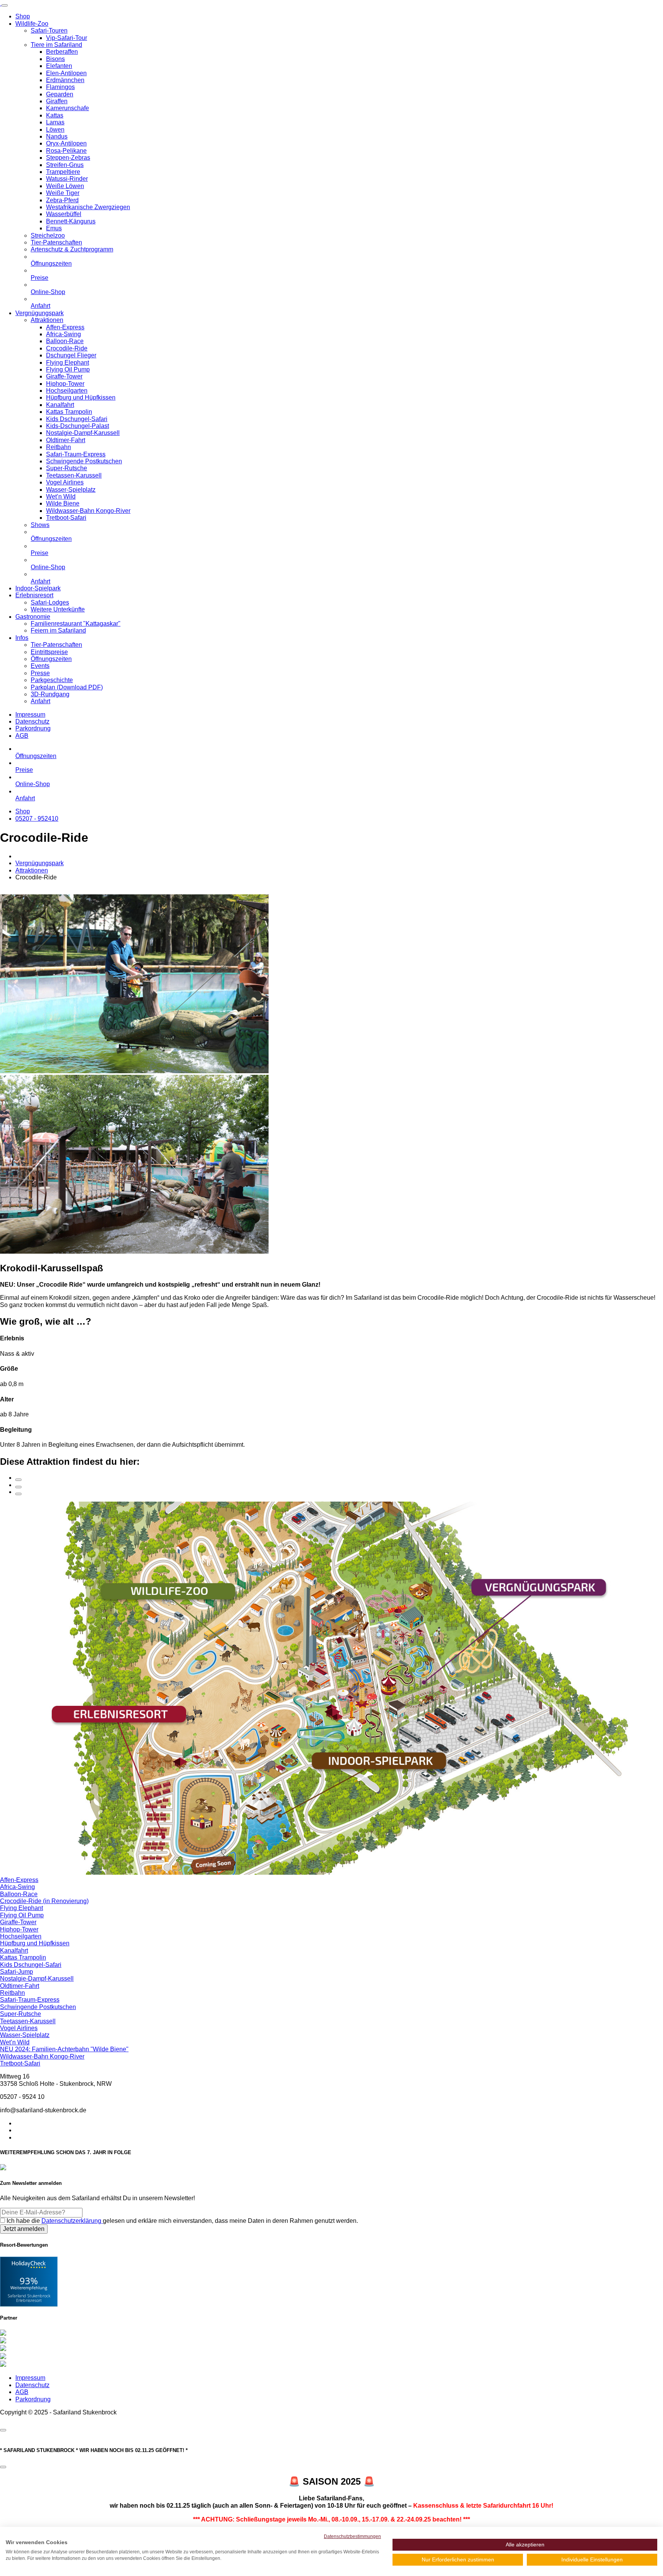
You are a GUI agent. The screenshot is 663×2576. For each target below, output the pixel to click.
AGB (22, 736)
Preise (40, 278)
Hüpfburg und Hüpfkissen (81, 397)
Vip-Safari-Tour (67, 38)
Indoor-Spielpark (38, 588)
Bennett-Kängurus (71, 221)
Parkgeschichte (52, 680)
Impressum (30, 715)
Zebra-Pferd (62, 200)
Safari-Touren (49, 31)
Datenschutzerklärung (72, 2221)
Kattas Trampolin (69, 412)
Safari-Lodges (50, 602)
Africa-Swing (63, 334)
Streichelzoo (48, 235)
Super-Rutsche (67, 468)
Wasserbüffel (64, 214)
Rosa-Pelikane (66, 151)
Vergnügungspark (40, 313)
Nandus (57, 136)
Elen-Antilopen (66, 73)
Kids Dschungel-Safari (77, 419)
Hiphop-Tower (65, 384)
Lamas (55, 122)
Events (40, 666)
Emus (54, 228)
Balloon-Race (65, 341)
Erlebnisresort (34, 595)
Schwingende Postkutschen (84, 461)
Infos (22, 638)
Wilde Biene (63, 503)
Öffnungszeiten (51, 264)
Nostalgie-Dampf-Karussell (83, 433)
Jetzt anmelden (24, 2229)
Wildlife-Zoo (32, 24)
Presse (40, 673)
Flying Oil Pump (68, 369)
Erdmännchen (65, 80)
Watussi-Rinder (67, 179)
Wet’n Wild (61, 497)
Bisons (55, 59)
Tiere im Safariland (56, 45)
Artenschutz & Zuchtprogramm (72, 249)
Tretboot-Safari (66, 518)
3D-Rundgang (50, 694)
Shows (40, 525)
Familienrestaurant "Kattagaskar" (76, 624)
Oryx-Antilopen (66, 143)
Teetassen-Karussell (74, 475)
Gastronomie (33, 617)
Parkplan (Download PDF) (67, 687)
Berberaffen (62, 52)
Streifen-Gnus (65, 165)
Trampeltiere (63, 172)
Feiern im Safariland (58, 630)
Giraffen (57, 101)
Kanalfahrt (60, 405)
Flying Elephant (68, 363)
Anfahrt (40, 306)
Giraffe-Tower (64, 376)
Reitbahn (59, 447)
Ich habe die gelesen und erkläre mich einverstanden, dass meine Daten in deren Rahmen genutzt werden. (182, 2221)
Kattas (55, 115)
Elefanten (59, 66)
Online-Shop (48, 292)
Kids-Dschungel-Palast (78, 426)
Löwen (55, 130)
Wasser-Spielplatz (71, 490)
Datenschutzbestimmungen (352, 2536)
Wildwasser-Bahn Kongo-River (88, 511)
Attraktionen (47, 320)
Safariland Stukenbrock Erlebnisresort (29, 2298)
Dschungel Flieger (71, 355)
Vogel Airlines (65, 482)
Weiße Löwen (65, 186)
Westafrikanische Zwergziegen (88, 207)
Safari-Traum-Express (76, 454)
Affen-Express (65, 327)
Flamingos (60, 87)
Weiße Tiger (63, 193)
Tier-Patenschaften (56, 242)
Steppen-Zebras (68, 158)
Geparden (60, 94)
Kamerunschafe (68, 108)
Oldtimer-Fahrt (66, 440)
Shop (23, 16)
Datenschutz (32, 721)
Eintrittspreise (49, 652)
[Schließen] (3, 2430)
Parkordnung (33, 728)
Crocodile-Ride (67, 348)
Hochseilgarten (67, 391)
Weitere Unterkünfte (58, 609)
